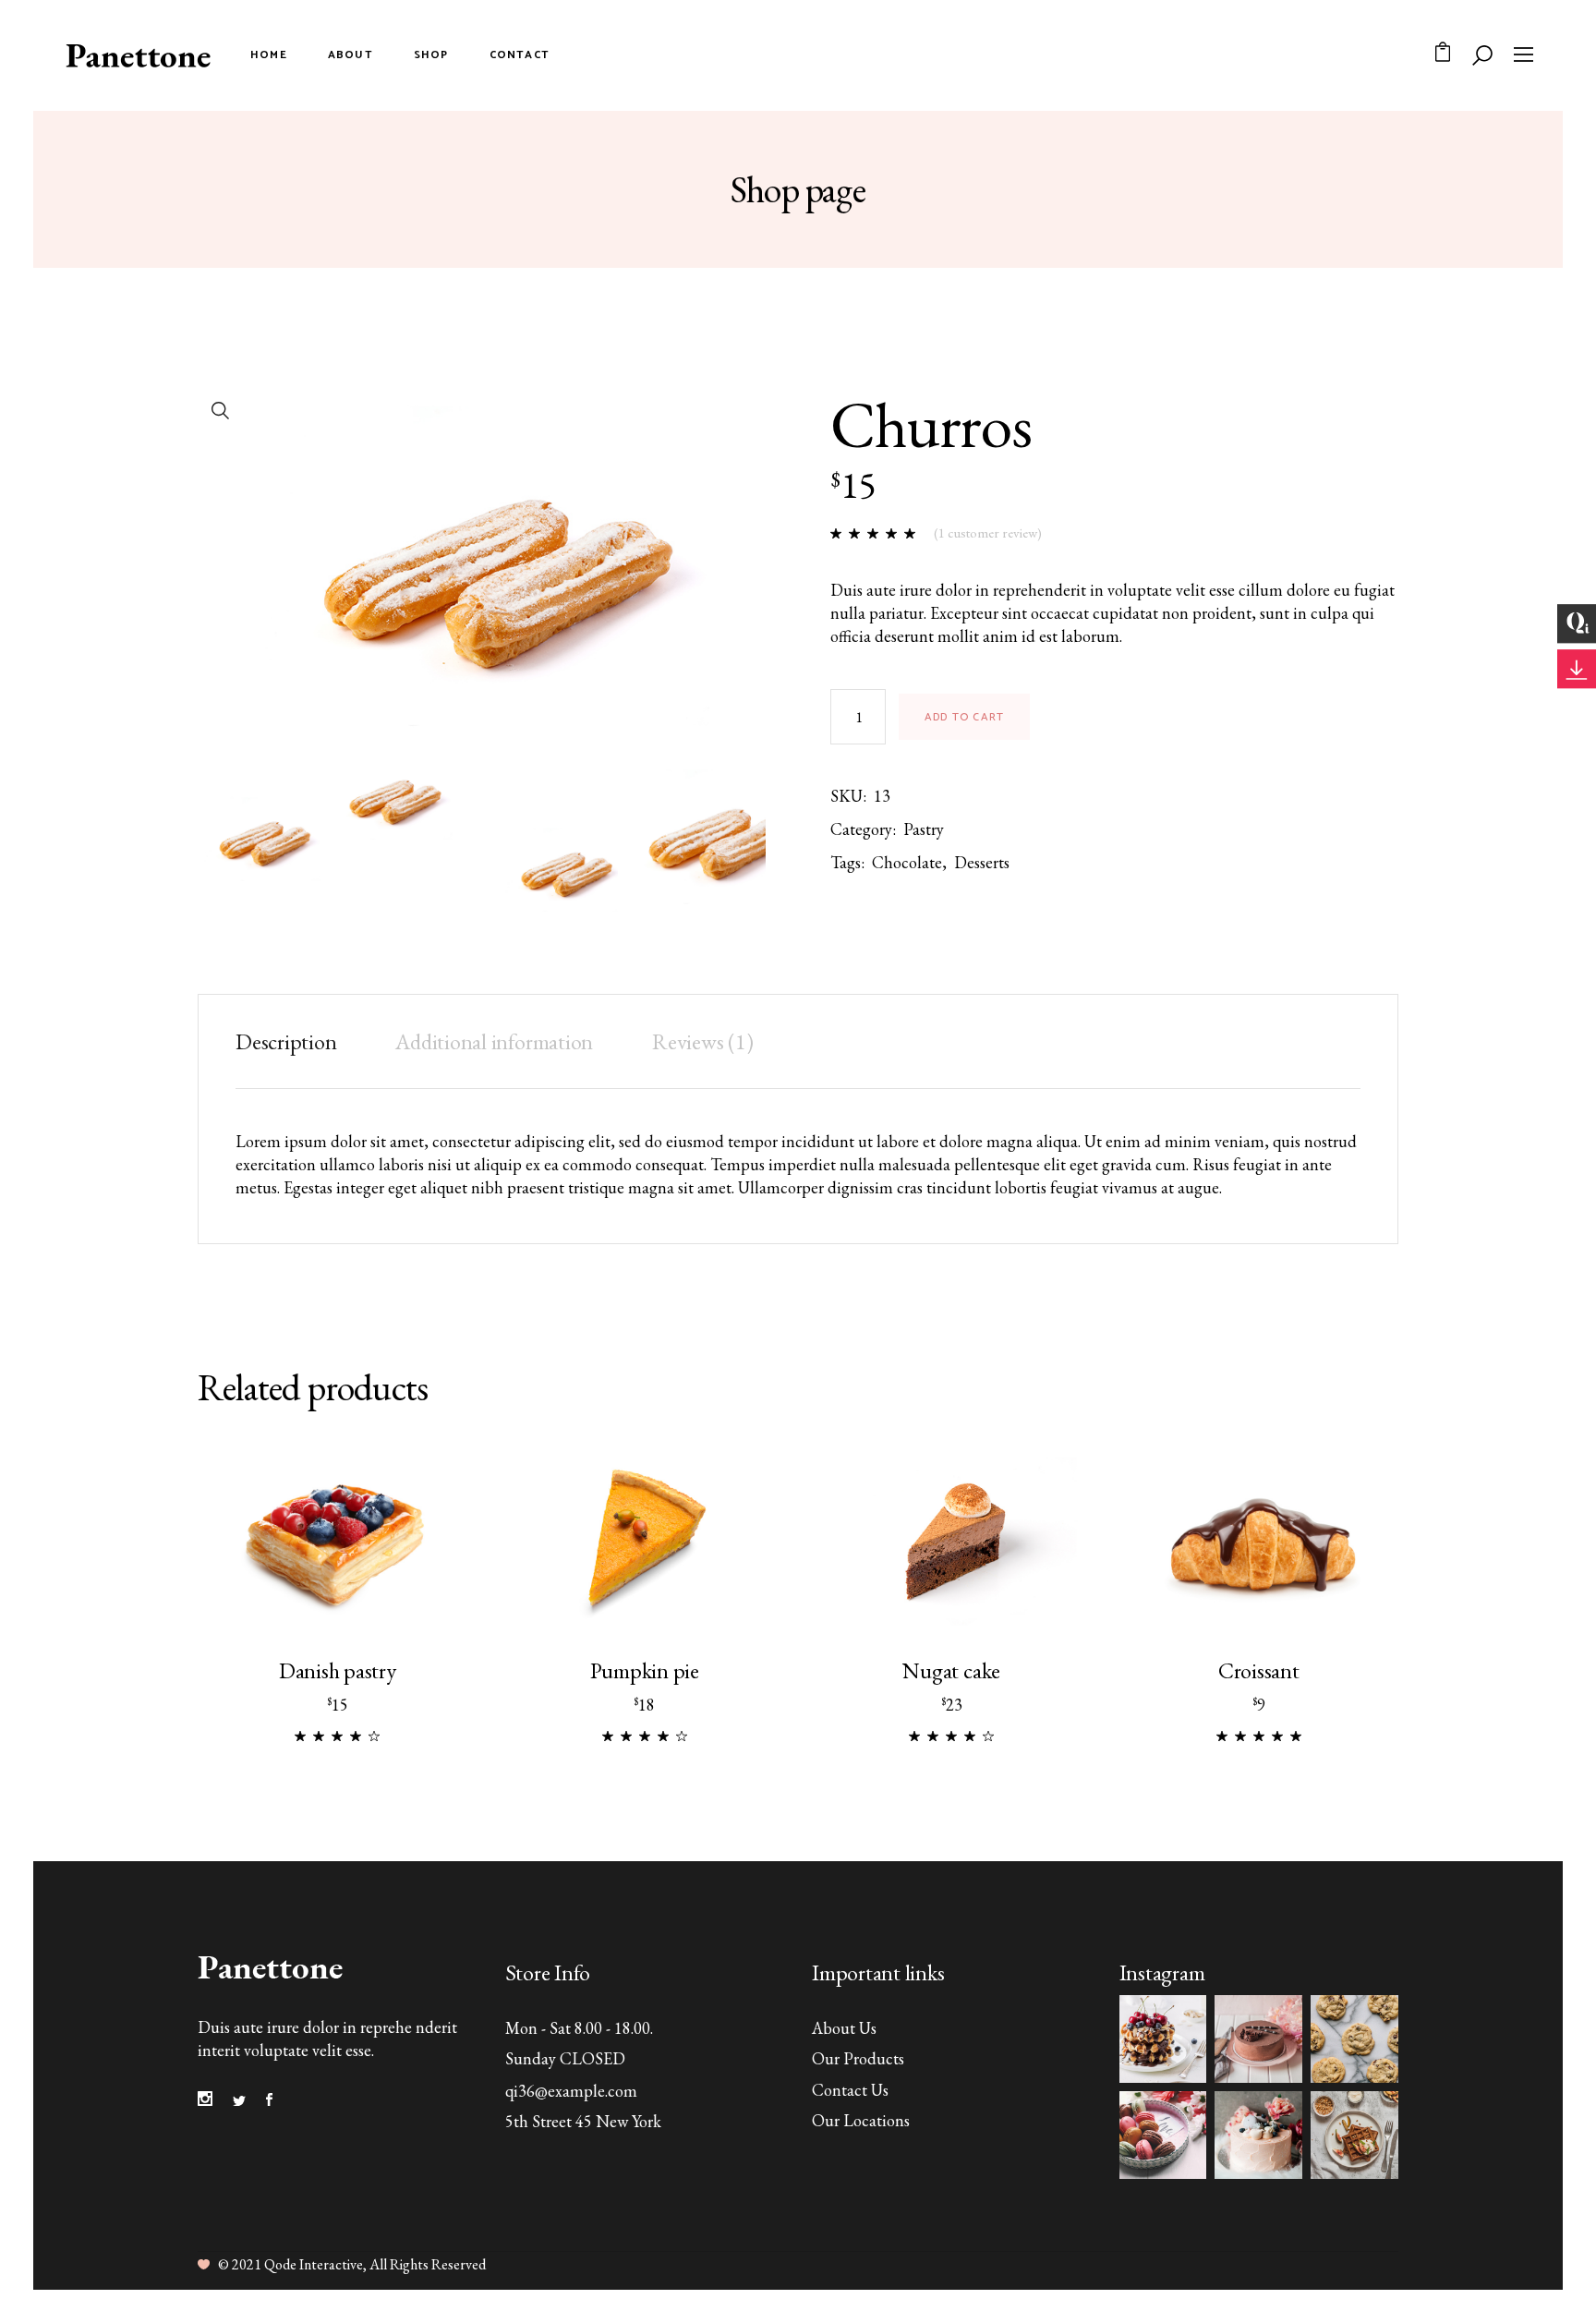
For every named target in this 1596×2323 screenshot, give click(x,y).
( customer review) (988, 533)
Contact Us (850, 2090)
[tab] (300, 1042)
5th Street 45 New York (583, 2121)
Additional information (494, 1041)
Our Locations (861, 2120)
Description (286, 1041)
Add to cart (964, 717)
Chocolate (907, 862)
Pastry (924, 829)
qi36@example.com (571, 2091)
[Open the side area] (1523, 55)
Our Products (858, 2058)
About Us (844, 2028)
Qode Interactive (314, 2264)
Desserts (982, 862)
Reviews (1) (702, 1041)
